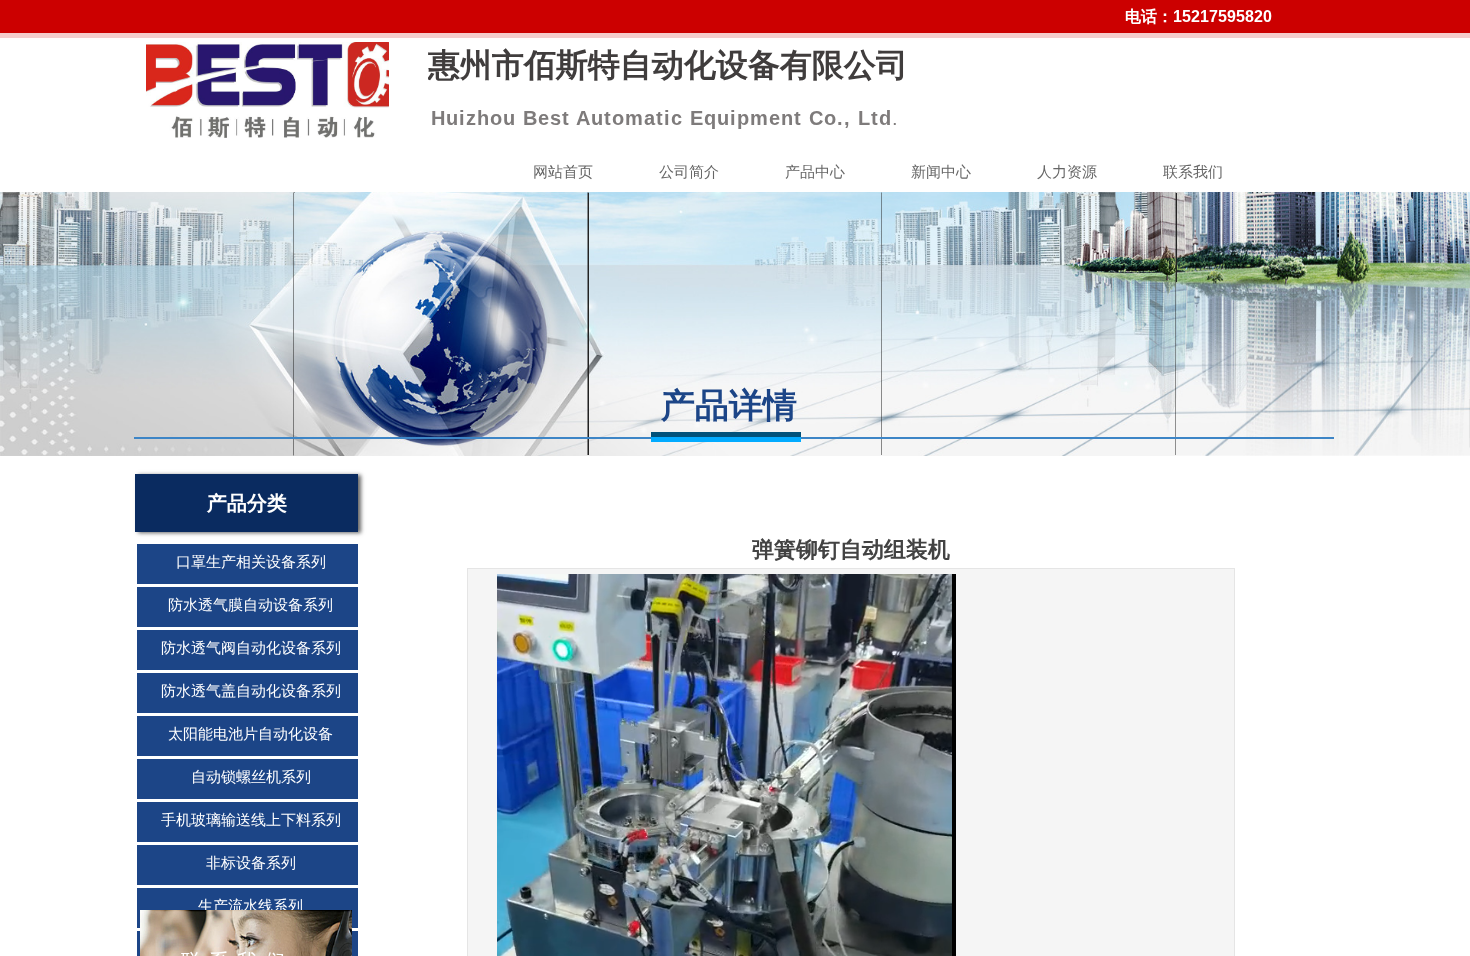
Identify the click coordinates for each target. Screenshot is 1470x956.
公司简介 (689, 172)
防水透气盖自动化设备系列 (251, 691)
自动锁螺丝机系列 (251, 777)
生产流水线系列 (250, 906)
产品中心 (815, 172)
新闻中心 (941, 172)
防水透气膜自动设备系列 (250, 605)
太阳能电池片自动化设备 (250, 734)
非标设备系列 (251, 863)
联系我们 (1193, 172)
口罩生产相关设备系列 (251, 562)
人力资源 (1067, 172)
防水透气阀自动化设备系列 (251, 648)
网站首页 (563, 172)
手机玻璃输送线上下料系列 (251, 820)
